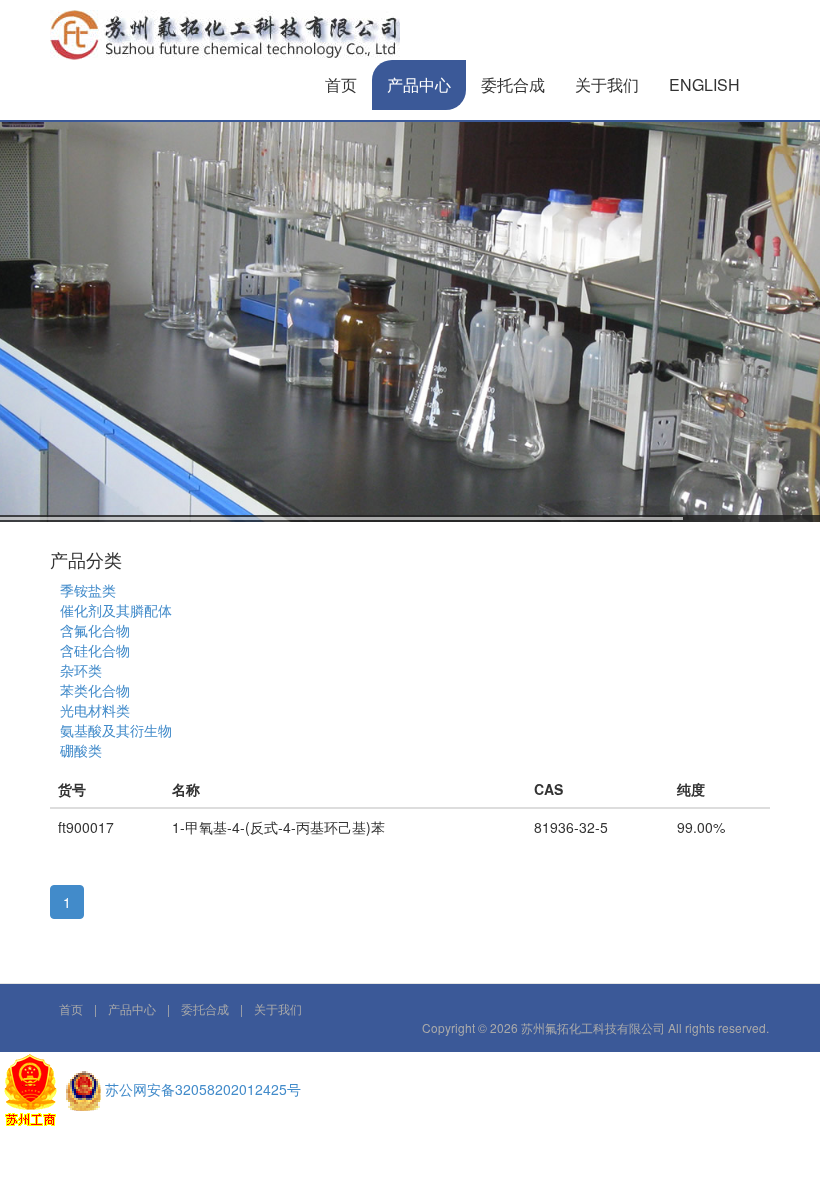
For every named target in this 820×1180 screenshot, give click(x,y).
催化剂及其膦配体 (116, 610)
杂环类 (81, 670)
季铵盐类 (88, 590)
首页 (341, 84)
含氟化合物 (95, 630)
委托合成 (513, 84)
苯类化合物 (95, 690)
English (704, 84)
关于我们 (607, 84)
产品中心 (419, 84)
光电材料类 (95, 710)
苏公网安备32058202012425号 (203, 1089)
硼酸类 (81, 750)
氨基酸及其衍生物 (116, 730)
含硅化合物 (95, 650)
